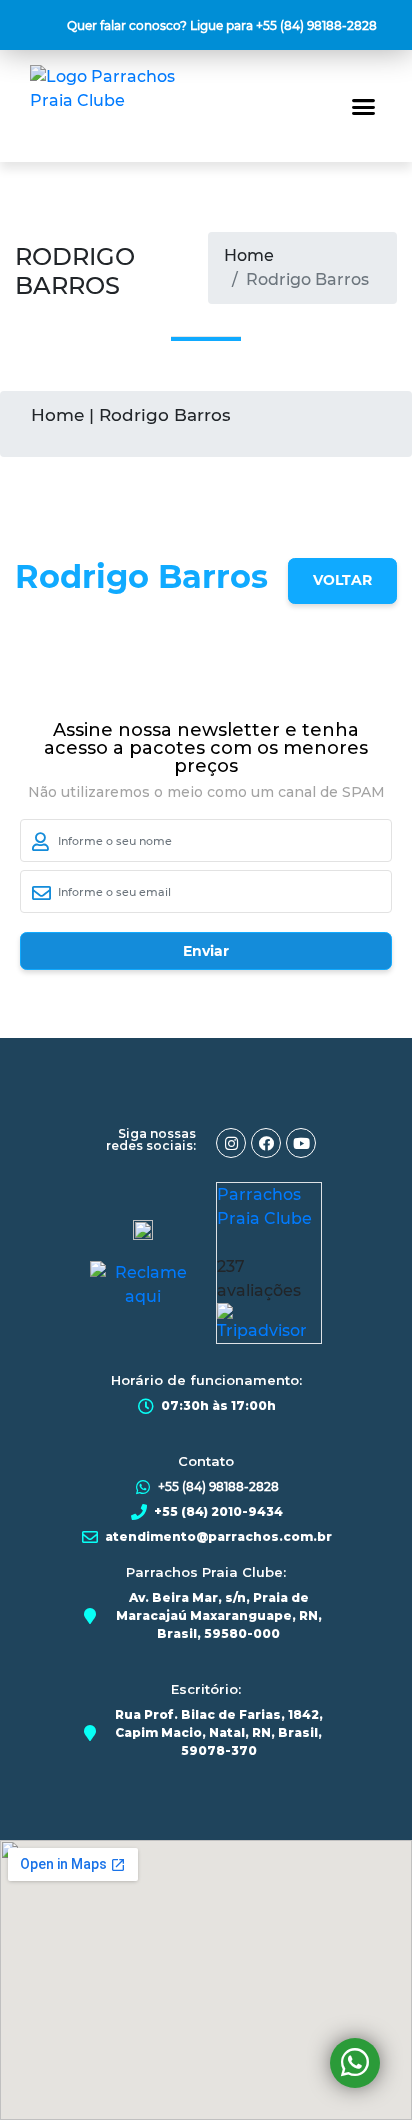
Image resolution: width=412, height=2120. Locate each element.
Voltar (342, 580)
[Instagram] (231, 1143)
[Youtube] (301, 1143)
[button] (224, 26)
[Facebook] (266, 1143)
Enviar (206, 951)
